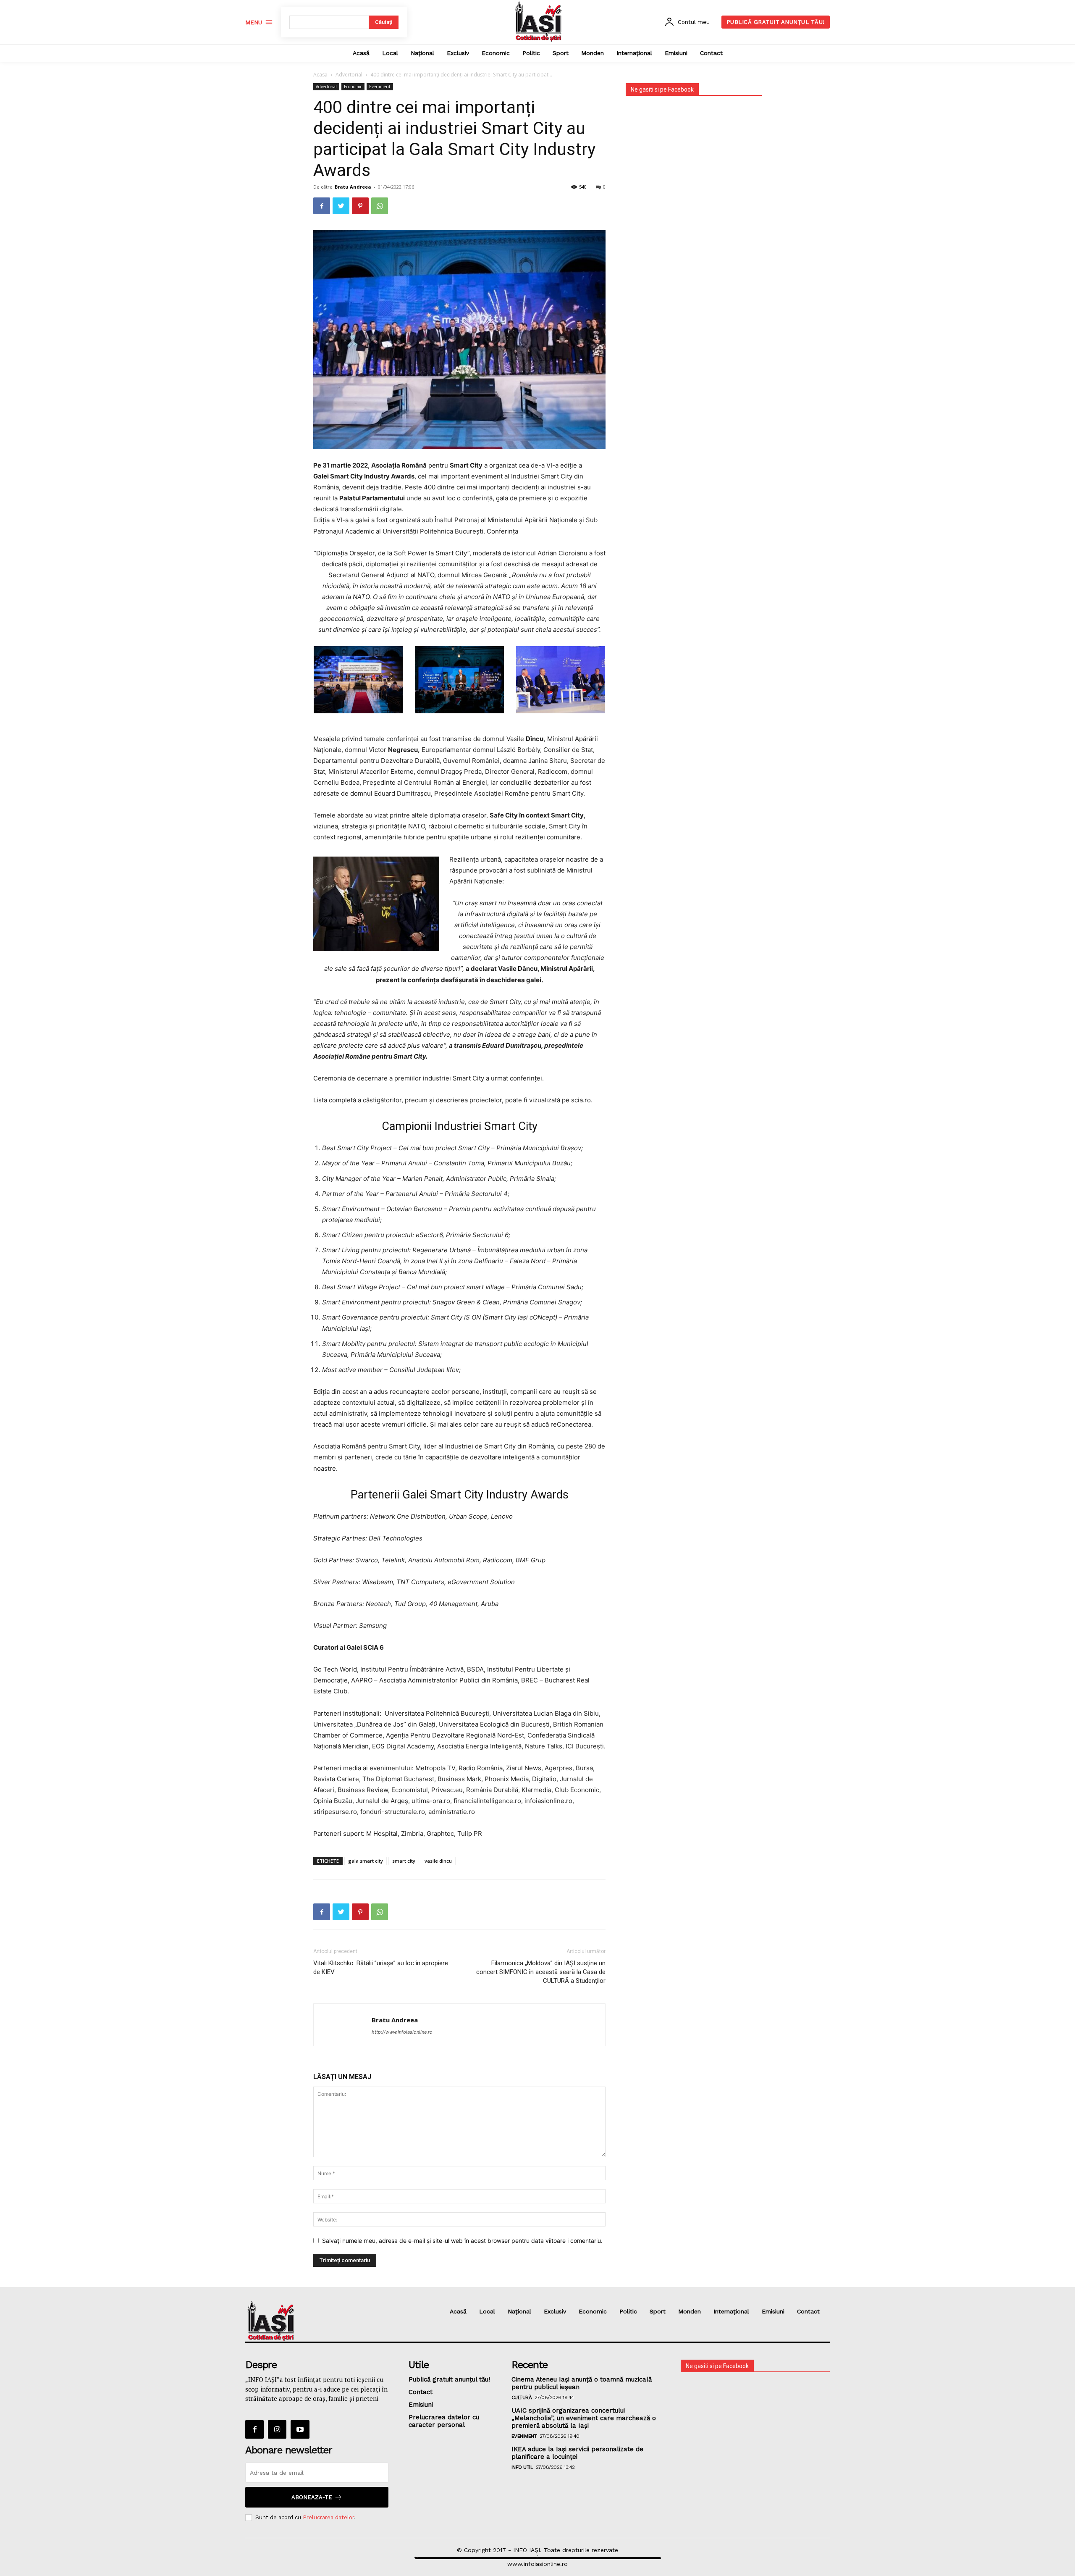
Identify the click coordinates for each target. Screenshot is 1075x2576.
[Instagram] (277, 2429)
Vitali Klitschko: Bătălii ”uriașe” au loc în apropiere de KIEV (381, 1967)
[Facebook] (322, 206)
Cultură (522, 2397)
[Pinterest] (360, 206)
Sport (658, 2311)
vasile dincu (438, 1861)
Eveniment (380, 87)
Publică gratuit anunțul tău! (449, 2379)
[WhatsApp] (380, 206)
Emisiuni (773, 2311)
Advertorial (349, 75)
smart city (404, 1861)
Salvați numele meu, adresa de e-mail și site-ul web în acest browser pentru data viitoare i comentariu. (462, 2241)
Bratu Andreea (353, 187)
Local (487, 2311)
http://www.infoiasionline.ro (402, 2032)
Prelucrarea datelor (328, 2517)
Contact (808, 2311)
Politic (628, 2311)
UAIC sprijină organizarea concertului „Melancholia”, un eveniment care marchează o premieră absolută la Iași (584, 2418)
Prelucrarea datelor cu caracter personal (444, 2421)
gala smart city (366, 1861)
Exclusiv (555, 2311)
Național (519, 2311)
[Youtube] (300, 2429)
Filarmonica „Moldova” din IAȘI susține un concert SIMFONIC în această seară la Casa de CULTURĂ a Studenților (541, 1972)
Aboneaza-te (312, 2497)
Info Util (522, 2467)
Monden (690, 2311)
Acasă (320, 75)
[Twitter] (341, 206)
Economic (353, 87)
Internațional (731, 2311)
